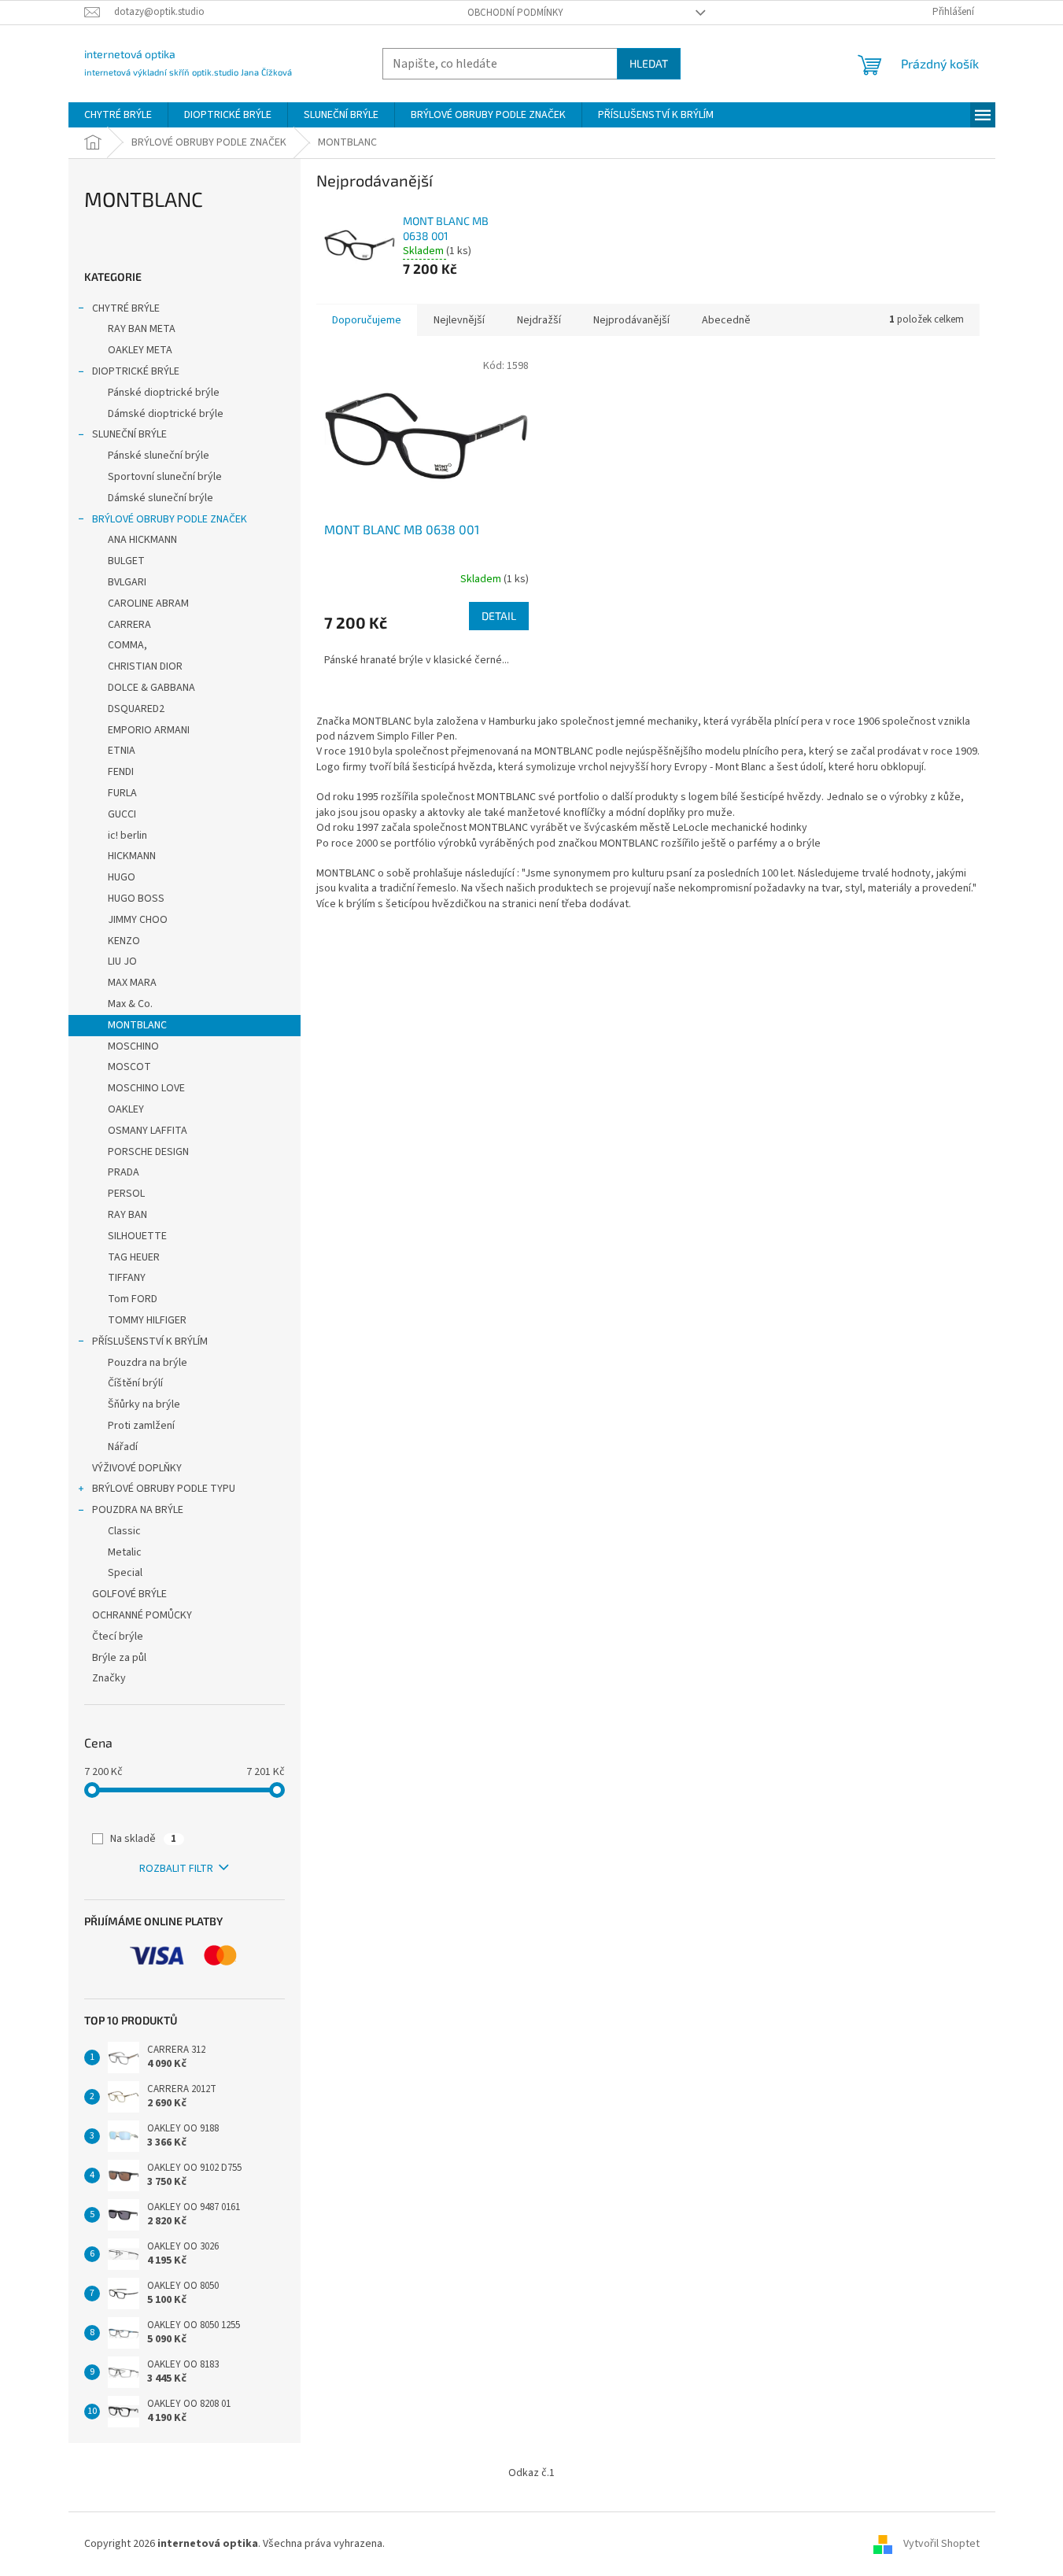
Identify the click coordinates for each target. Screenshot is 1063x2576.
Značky (109, 1678)
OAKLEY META (140, 350)
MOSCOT (129, 1067)
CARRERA (129, 625)
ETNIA (122, 751)
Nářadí (123, 1447)
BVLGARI (127, 582)
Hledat (649, 63)
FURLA (122, 793)
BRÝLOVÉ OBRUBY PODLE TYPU (164, 1489)
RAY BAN (127, 1215)
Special (125, 1573)
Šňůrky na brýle (144, 1404)
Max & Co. (130, 1004)
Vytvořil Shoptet (941, 2544)
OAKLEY (126, 1109)
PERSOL (126, 1194)
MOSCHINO (133, 1046)
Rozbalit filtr (176, 1869)
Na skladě (143, 1839)
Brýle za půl (119, 1658)
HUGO (122, 877)
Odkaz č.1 (531, 2473)
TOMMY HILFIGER (147, 1320)
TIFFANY (127, 1278)
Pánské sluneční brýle (159, 456)
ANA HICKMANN (142, 540)
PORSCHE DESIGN (148, 1152)
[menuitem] (118, 115)
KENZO (124, 941)
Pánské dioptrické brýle (164, 393)
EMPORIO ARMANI (149, 730)
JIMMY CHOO (138, 920)
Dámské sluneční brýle (161, 498)
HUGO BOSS (136, 899)
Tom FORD (133, 1299)
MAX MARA (132, 983)
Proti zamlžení (141, 1426)
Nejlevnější (459, 320)
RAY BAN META (142, 329)
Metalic (125, 1552)
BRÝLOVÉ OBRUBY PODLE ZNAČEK (170, 519)
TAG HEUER (134, 1257)
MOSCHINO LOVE (146, 1088)
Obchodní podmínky (515, 13)
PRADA (124, 1172)
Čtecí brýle (118, 1637)
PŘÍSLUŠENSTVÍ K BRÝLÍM (150, 1342)
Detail (499, 616)
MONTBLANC (137, 1025)
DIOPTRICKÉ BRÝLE (136, 371)
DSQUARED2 (136, 709)
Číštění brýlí (135, 1383)
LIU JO (122, 961)
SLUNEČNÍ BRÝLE (129, 434)
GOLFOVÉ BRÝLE (129, 1594)
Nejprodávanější (631, 320)
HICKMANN (132, 856)
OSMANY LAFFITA (148, 1131)
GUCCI (122, 814)
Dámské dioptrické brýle (166, 414)
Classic (124, 1531)
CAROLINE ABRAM (148, 603)
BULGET (126, 561)
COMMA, (127, 645)
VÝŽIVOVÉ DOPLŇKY (137, 1468)
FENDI (121, 772)
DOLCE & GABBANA (151, 688)
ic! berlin (127, 836)
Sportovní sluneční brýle (165, 477)
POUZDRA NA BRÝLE (138, 1510)
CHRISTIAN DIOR (145, 666)
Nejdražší (539, 320)
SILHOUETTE (137, 1236)
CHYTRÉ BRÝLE (126, 308)
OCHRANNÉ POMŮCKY (142, 1615)
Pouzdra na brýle (148, 1363)
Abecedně (726, 320)
